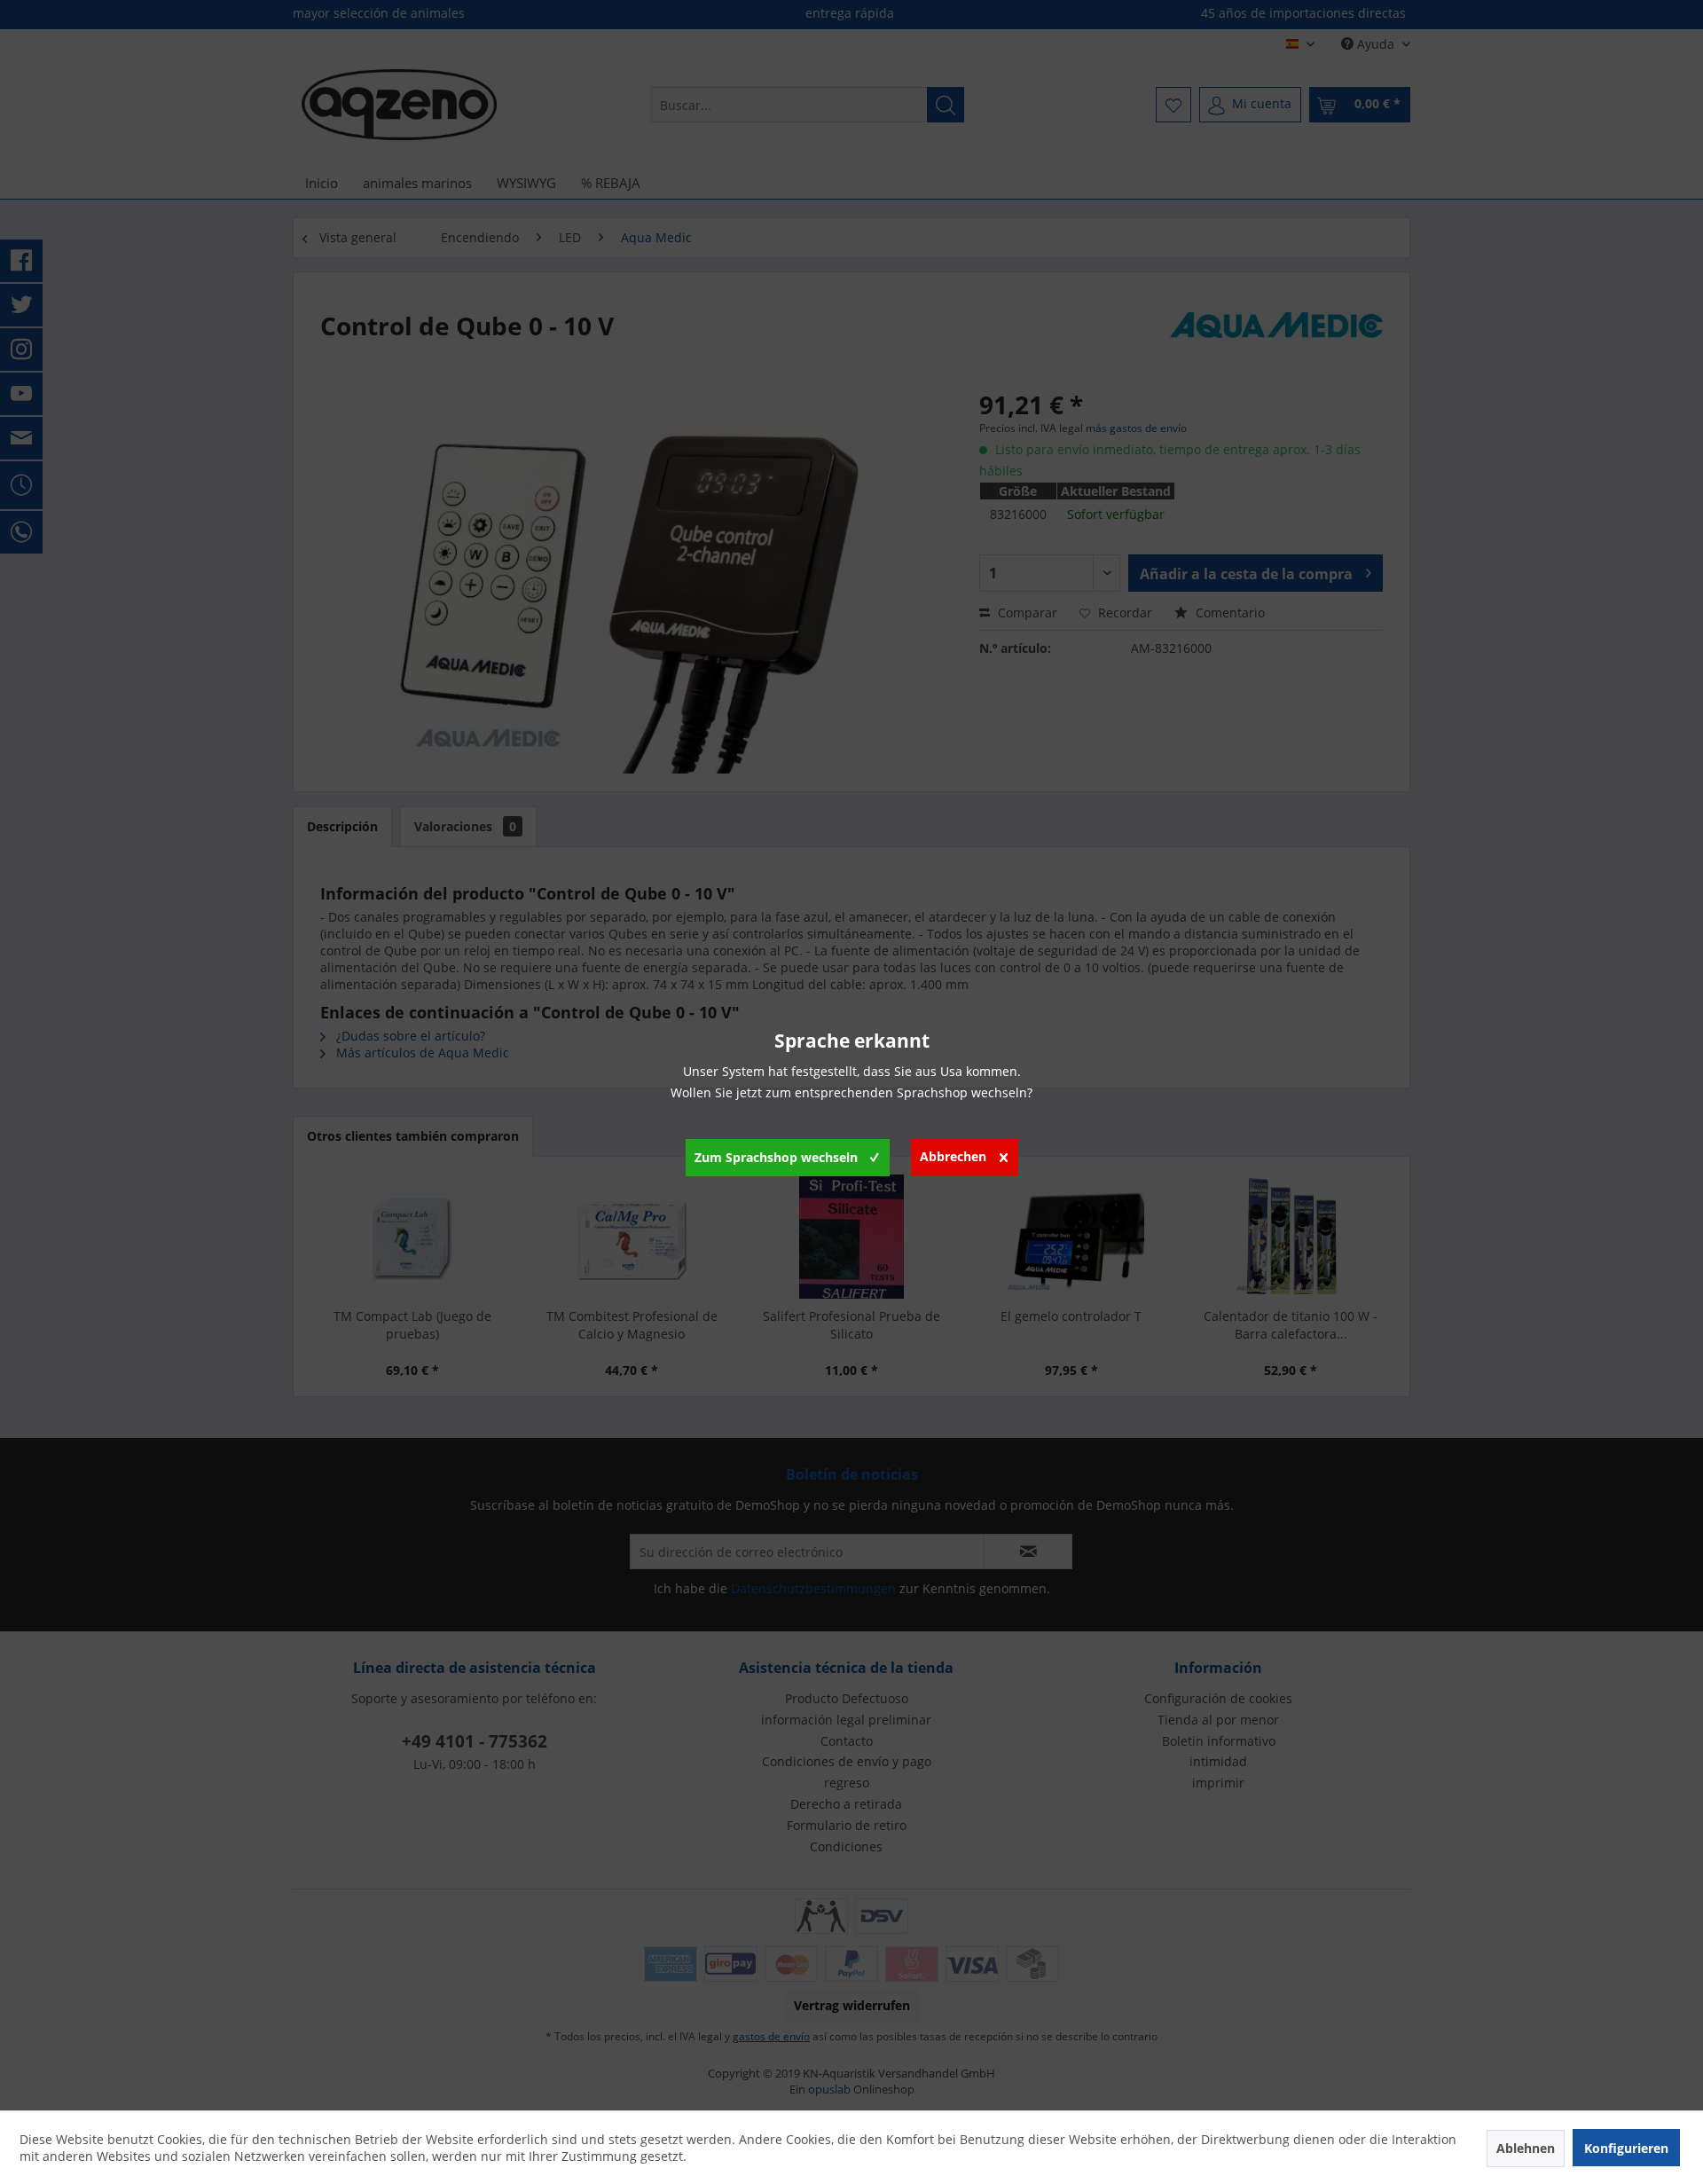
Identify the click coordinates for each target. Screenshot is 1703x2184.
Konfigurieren (1626, 2148)
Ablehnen (1526, 2148)
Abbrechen (953, 1156)
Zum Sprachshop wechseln (776, 1157)
